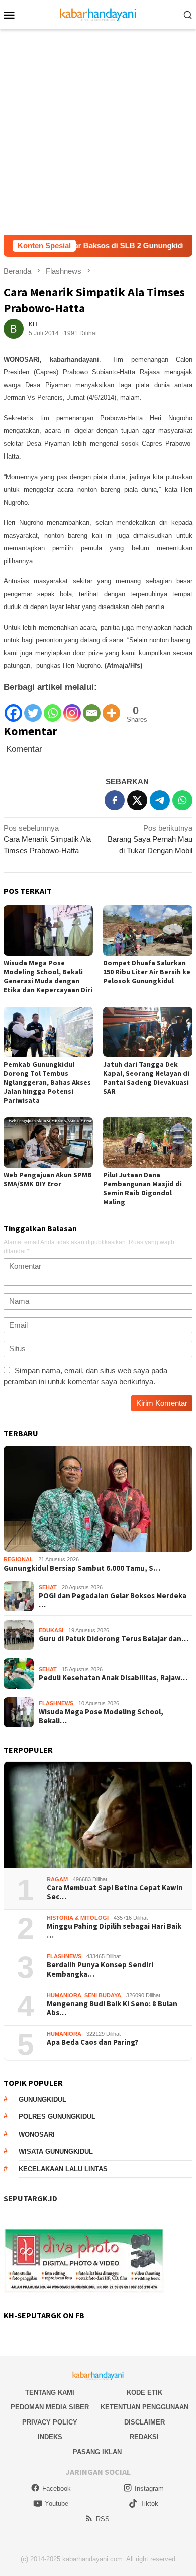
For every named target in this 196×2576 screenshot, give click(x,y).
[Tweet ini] (137, 800)
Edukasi (51, 1630)
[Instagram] (72, 708)
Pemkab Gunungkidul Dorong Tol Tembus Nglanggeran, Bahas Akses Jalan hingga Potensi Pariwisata (47, 1082)
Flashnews (56, 1703)
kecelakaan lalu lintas (63, 2169)
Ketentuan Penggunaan (144, 2407)
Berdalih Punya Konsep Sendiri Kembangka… (100, 1969)
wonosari (37, 2134)
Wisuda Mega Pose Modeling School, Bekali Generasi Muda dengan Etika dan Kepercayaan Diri (48, 976)
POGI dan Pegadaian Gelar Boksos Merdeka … (113, 1600)
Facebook (57, 2488)
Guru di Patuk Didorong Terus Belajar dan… (114, 1639)
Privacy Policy (50, 2422)
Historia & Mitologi (78, 1918)
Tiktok (149, 2504)
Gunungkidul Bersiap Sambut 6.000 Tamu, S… (82, 1568)
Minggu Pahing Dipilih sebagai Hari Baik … (114, 1931)
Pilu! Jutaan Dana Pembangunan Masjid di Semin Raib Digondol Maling (142, 1188)
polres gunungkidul (57, 2117)
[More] (111, 708)
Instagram (149, 2488)
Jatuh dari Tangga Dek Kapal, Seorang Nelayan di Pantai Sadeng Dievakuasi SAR (146, 1078)
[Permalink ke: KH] (14, 328)
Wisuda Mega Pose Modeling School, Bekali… (101, 1716)
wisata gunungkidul (56, 2151)
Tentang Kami (50, 2393)
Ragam (57, 1879)
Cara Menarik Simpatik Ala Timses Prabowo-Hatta (47, 839)
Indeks (50, 2437)
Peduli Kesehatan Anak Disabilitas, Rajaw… (113, 1678)
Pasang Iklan (97, 2452)
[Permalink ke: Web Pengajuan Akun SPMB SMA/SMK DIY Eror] (48, 1142)
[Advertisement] (98, 132)
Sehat (48, 1587)
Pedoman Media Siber (50, 2407)
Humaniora (64, 1995)
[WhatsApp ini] (182, 800)
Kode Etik (144, 2393)
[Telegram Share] (160, 800)
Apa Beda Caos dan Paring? (92, 2042)
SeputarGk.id (30, 2198)
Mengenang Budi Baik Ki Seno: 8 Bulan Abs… (112, 2008)
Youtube (57, 2504)
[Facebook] (13, 708)
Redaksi (144, 2437)
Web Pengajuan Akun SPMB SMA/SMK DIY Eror (48, 1179)
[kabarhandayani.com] (98, 14)
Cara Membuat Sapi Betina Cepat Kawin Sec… (115, 1892)
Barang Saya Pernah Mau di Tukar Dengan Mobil (150, 839)
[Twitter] (33, 708)
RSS (103, 2519)
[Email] (92, 708)
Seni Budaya (103, 1995)
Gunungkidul (42, 2100)
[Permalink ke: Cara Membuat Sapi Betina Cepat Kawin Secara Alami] (98, 1815)
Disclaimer (144, 2422)
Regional (18, 1559)
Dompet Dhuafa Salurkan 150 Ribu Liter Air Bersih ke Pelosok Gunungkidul (147, 972)
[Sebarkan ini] (115, 800)
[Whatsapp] (53, 708)
